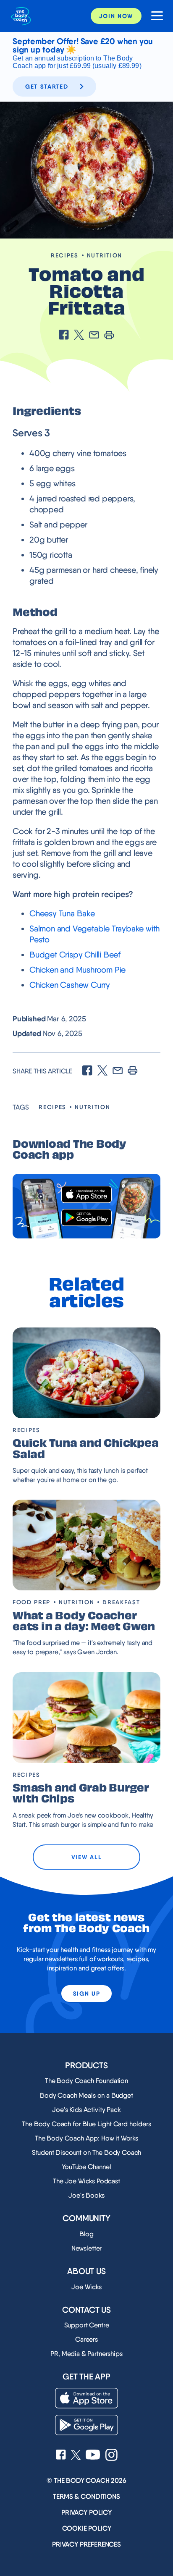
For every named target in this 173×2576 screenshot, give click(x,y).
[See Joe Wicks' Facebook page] (61, 2455)
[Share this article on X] (79, 336)
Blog (86, 2234)
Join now (116, 16)
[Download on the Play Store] (86, 1218)
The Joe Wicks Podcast (86, 2181)
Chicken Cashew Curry (70, 985)
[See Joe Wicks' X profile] (76, 2456)
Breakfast (121, 1602)
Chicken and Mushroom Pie (77, 970)
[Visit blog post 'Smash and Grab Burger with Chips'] (86, 1718)
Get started (47, 87)
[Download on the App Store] (86, 1195)
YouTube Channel (86, 2167)
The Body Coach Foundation (86, 2081)
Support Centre (87, 2325)
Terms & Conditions (86, 2496)
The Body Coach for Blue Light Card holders (86, 2124)
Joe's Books (86, 2195)
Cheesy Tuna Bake (62, 913)
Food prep (31, 1602)
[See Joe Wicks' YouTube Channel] (93, 2455)
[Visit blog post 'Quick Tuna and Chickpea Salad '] (86, 1373)
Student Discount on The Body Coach (87, 2152)
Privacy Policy (86, 2512)
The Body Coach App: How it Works (86, 2138)
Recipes (65, 255)
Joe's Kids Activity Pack (86, 2110)
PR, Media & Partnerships (86, 2354)
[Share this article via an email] (94, 336)
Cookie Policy (87, 2528)
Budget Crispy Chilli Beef (75, 955)
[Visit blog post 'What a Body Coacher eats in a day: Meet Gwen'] (86, 1545)
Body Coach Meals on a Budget (86, 2095)
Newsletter (86, 2248)
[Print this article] (109, 336)
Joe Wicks (86, 2287)
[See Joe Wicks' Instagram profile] (111, 2456)
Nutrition (105, 255)
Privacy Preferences (86, 2544)
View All (86, 1857)
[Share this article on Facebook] (64, 336)
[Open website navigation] (154, 16)
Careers (86, 2339)
